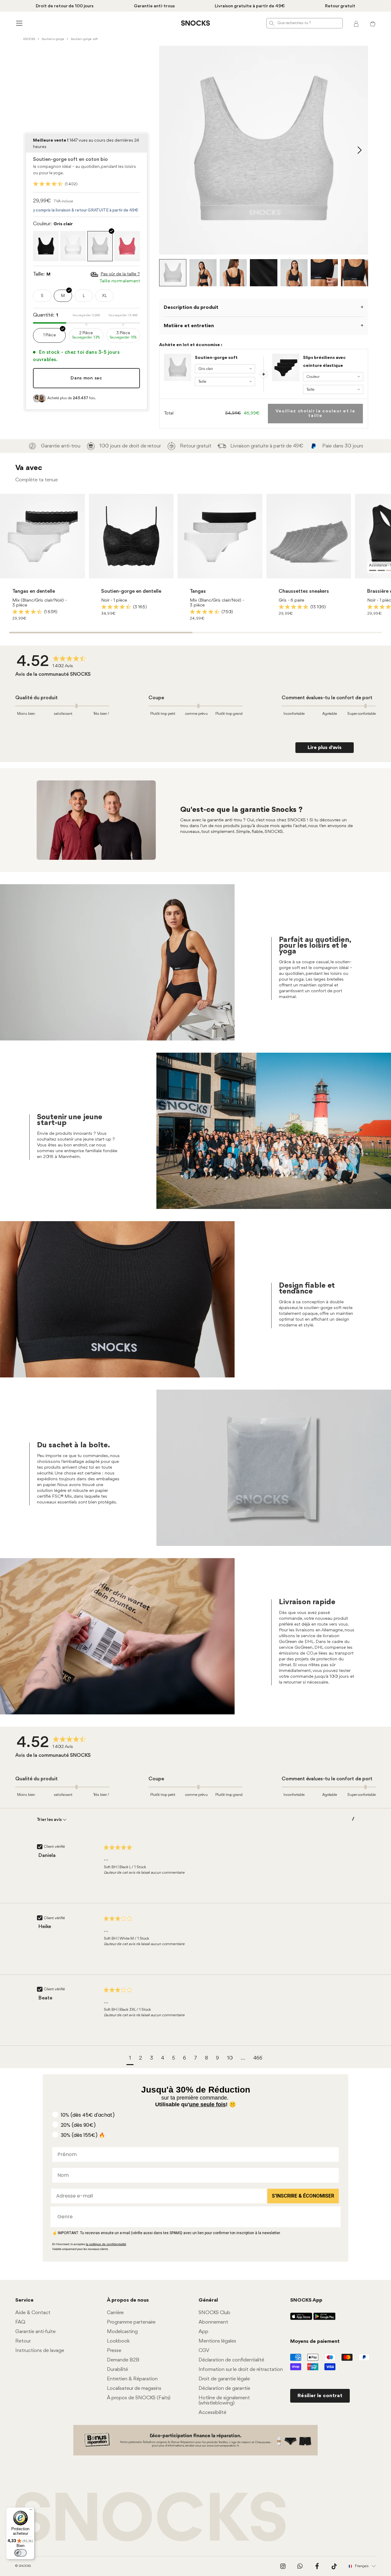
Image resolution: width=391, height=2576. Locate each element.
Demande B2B (123, 2360)
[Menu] (31, 2511)
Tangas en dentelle (34, 591)
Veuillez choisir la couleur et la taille (315, 414)
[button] (130, 2059)
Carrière (115, 2313)
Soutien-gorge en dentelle (131, 591)
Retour (23, 2341)
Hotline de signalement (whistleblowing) (224, 2401)
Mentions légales (217, 2341)
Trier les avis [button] (50, 1820)
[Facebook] (317, 2566)
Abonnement (213, 2322)
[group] (53, 662)
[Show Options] (333, 2217)
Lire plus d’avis (325, 748)
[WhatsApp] (300, 2566)
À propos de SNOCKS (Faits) (139, 2398)
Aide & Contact (33, 2313)
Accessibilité (212, 2413)
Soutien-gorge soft (216, 358)
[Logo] (195, 23)
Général (208, 2300)
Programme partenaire (131, 2322)
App (203, 2332)
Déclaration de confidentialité (231, 2360)
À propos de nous (128, 2300)
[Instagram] (283, 2566)
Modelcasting (122, 2332)
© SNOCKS (23, 2566)
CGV (204, 2351)
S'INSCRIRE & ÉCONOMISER (303, 2196)
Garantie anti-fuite (35, 2332)
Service (24, 2300)
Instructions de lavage (40, 2351)
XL (104, 296)
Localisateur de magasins (134, 2388)
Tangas (198, 591)
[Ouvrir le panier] (373, 23)
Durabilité (117, 2370)
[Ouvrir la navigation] (18, 23)
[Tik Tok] (334, 2566)
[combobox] (194, 2217)
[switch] (20, 2553)
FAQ (20, 2322)
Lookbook (118, 2341)
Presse (114, 2351)
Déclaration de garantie (224, 2388)
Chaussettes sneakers (304, 591)
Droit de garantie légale (224, 2379)
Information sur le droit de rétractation (241, 2370)
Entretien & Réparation (132, 2379)
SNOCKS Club (214, 2313)
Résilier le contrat (320, 2396)
